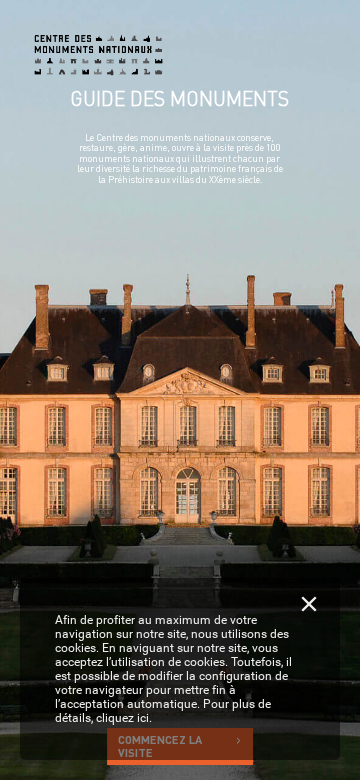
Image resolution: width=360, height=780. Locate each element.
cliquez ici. (124, 718)
